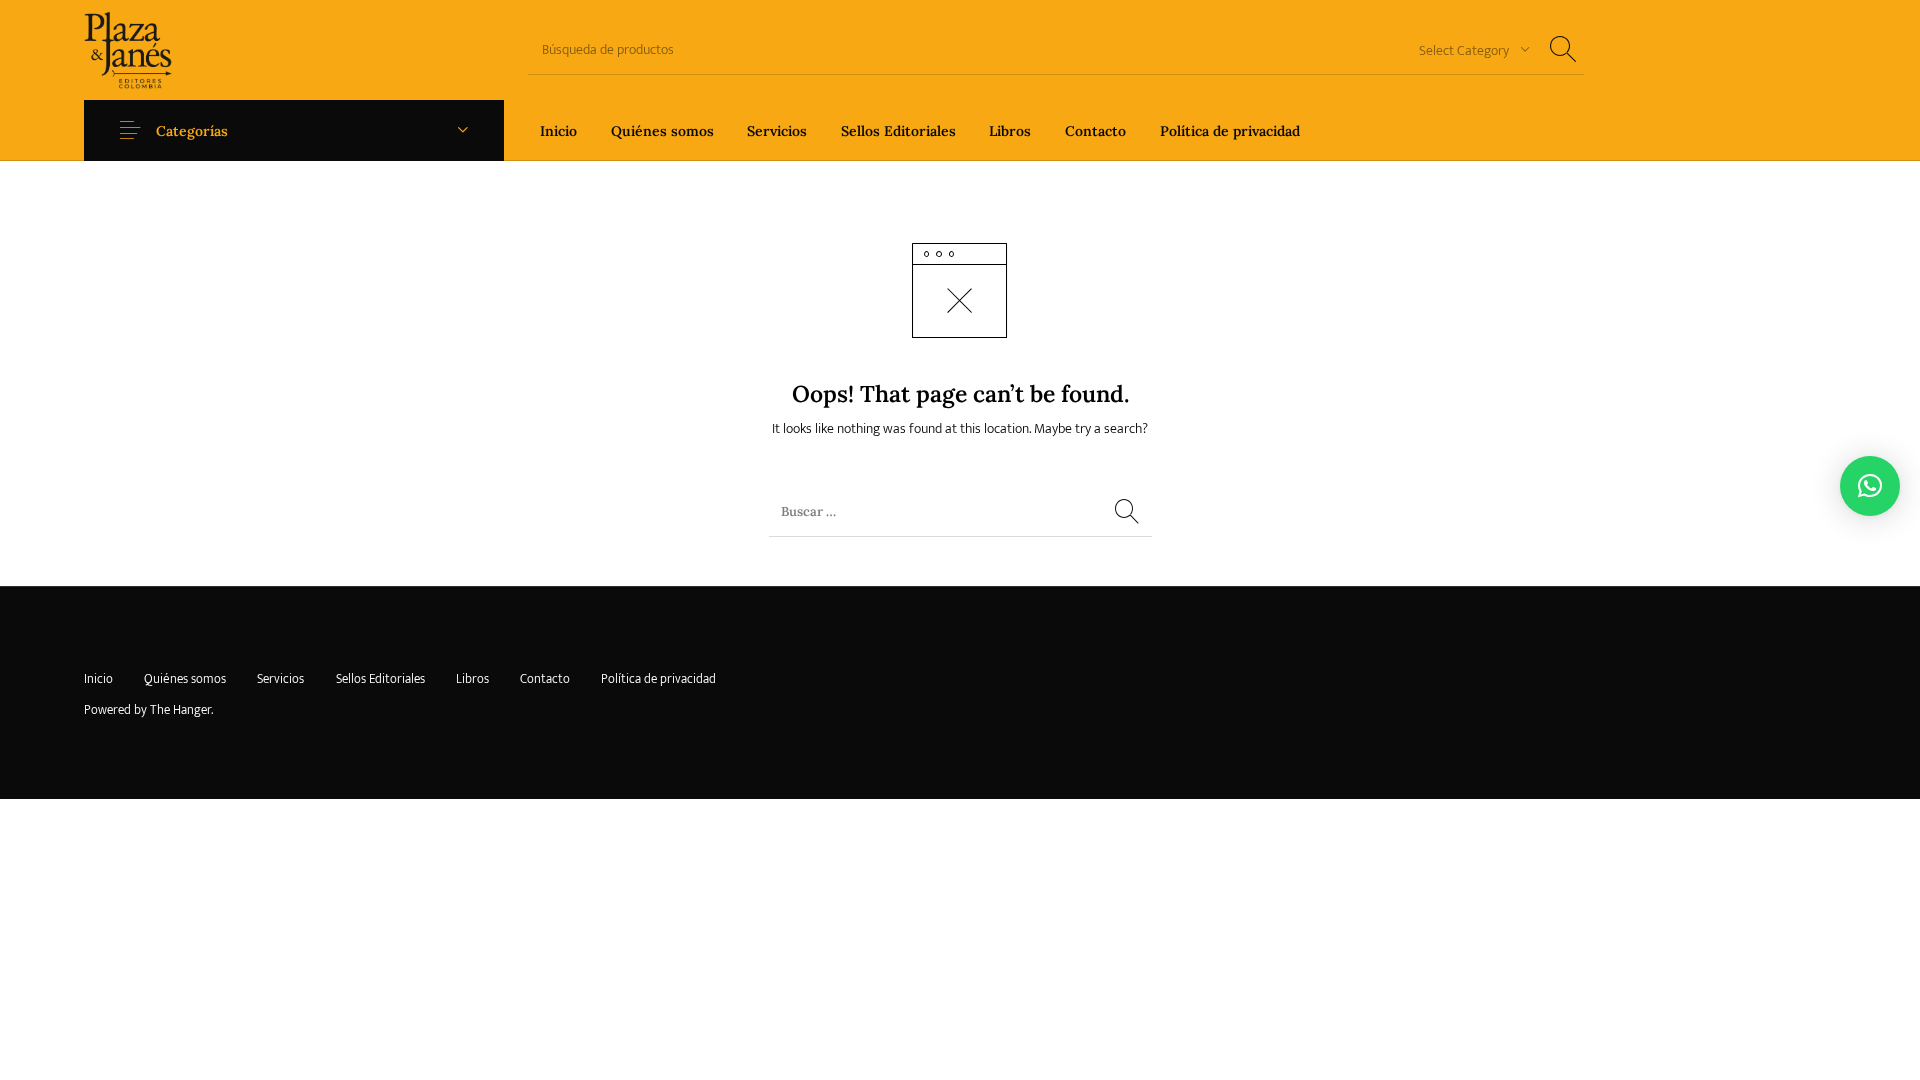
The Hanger (180, 710)
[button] (1870, 486)
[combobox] (1467, 49)
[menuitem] (558, 130)
